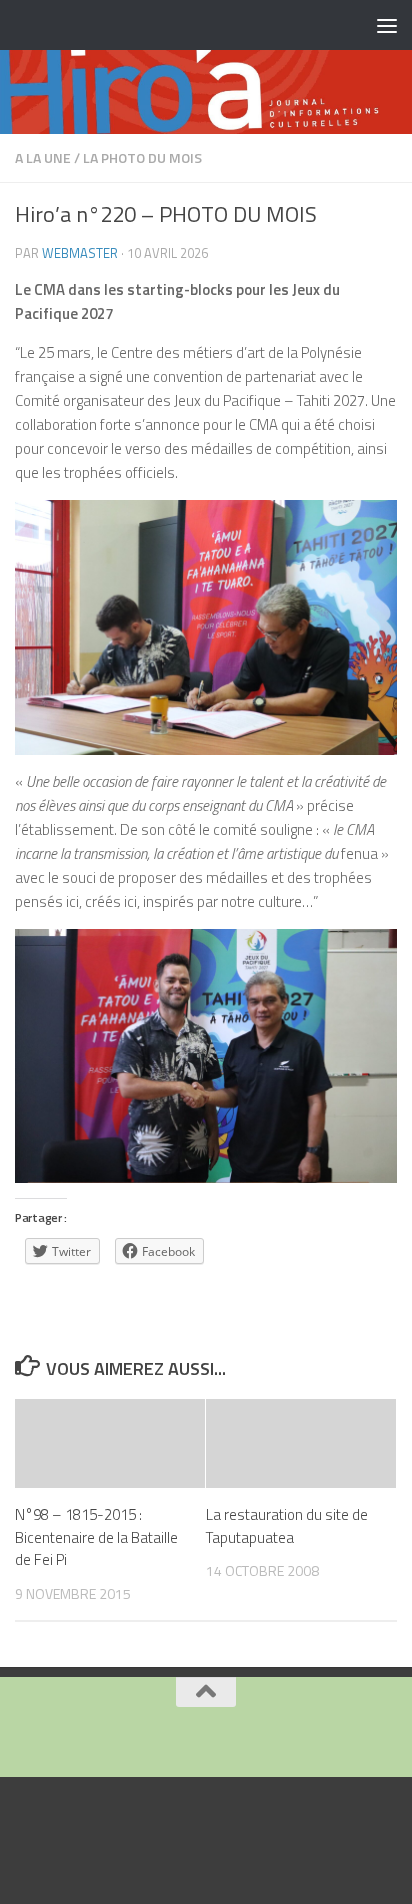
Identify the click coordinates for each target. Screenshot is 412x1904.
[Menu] (387, 25)
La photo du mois (142, 157)
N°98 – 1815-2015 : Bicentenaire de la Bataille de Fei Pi (96, 1537)
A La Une (43, 157)
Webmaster (80, 253)
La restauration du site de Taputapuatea (287, 1526)
